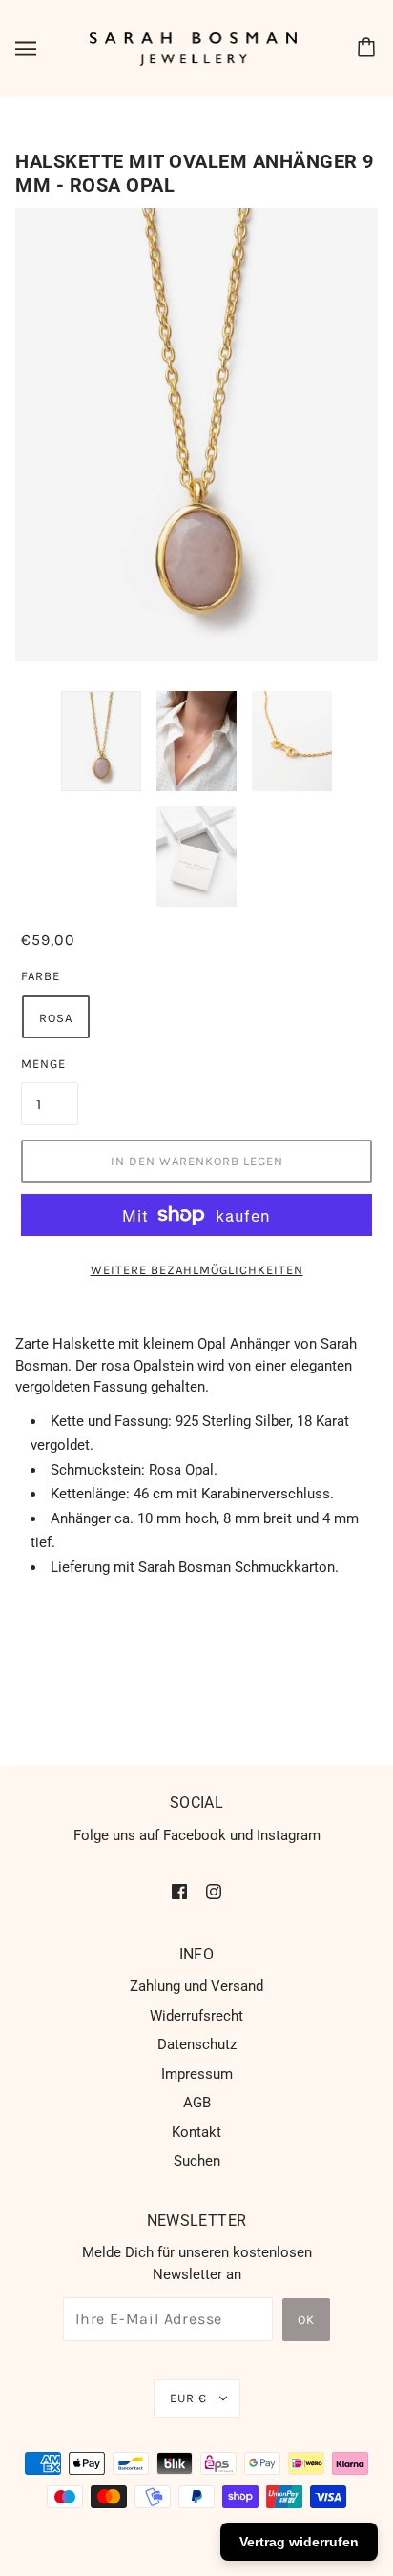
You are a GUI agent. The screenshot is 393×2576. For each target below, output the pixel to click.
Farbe (41, 976)
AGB (197, 2103)
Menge (43, 1064)
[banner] (194, 48)
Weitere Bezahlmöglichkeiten (197, 1270)
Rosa (56, 1018)
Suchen (197, 2161)
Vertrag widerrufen (299, 2542)
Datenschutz (197, 2044)
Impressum (197, 2074)
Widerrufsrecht (196, 2016)
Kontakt (196, 2132)
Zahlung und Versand (196, 1986)
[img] (179, 1891)
